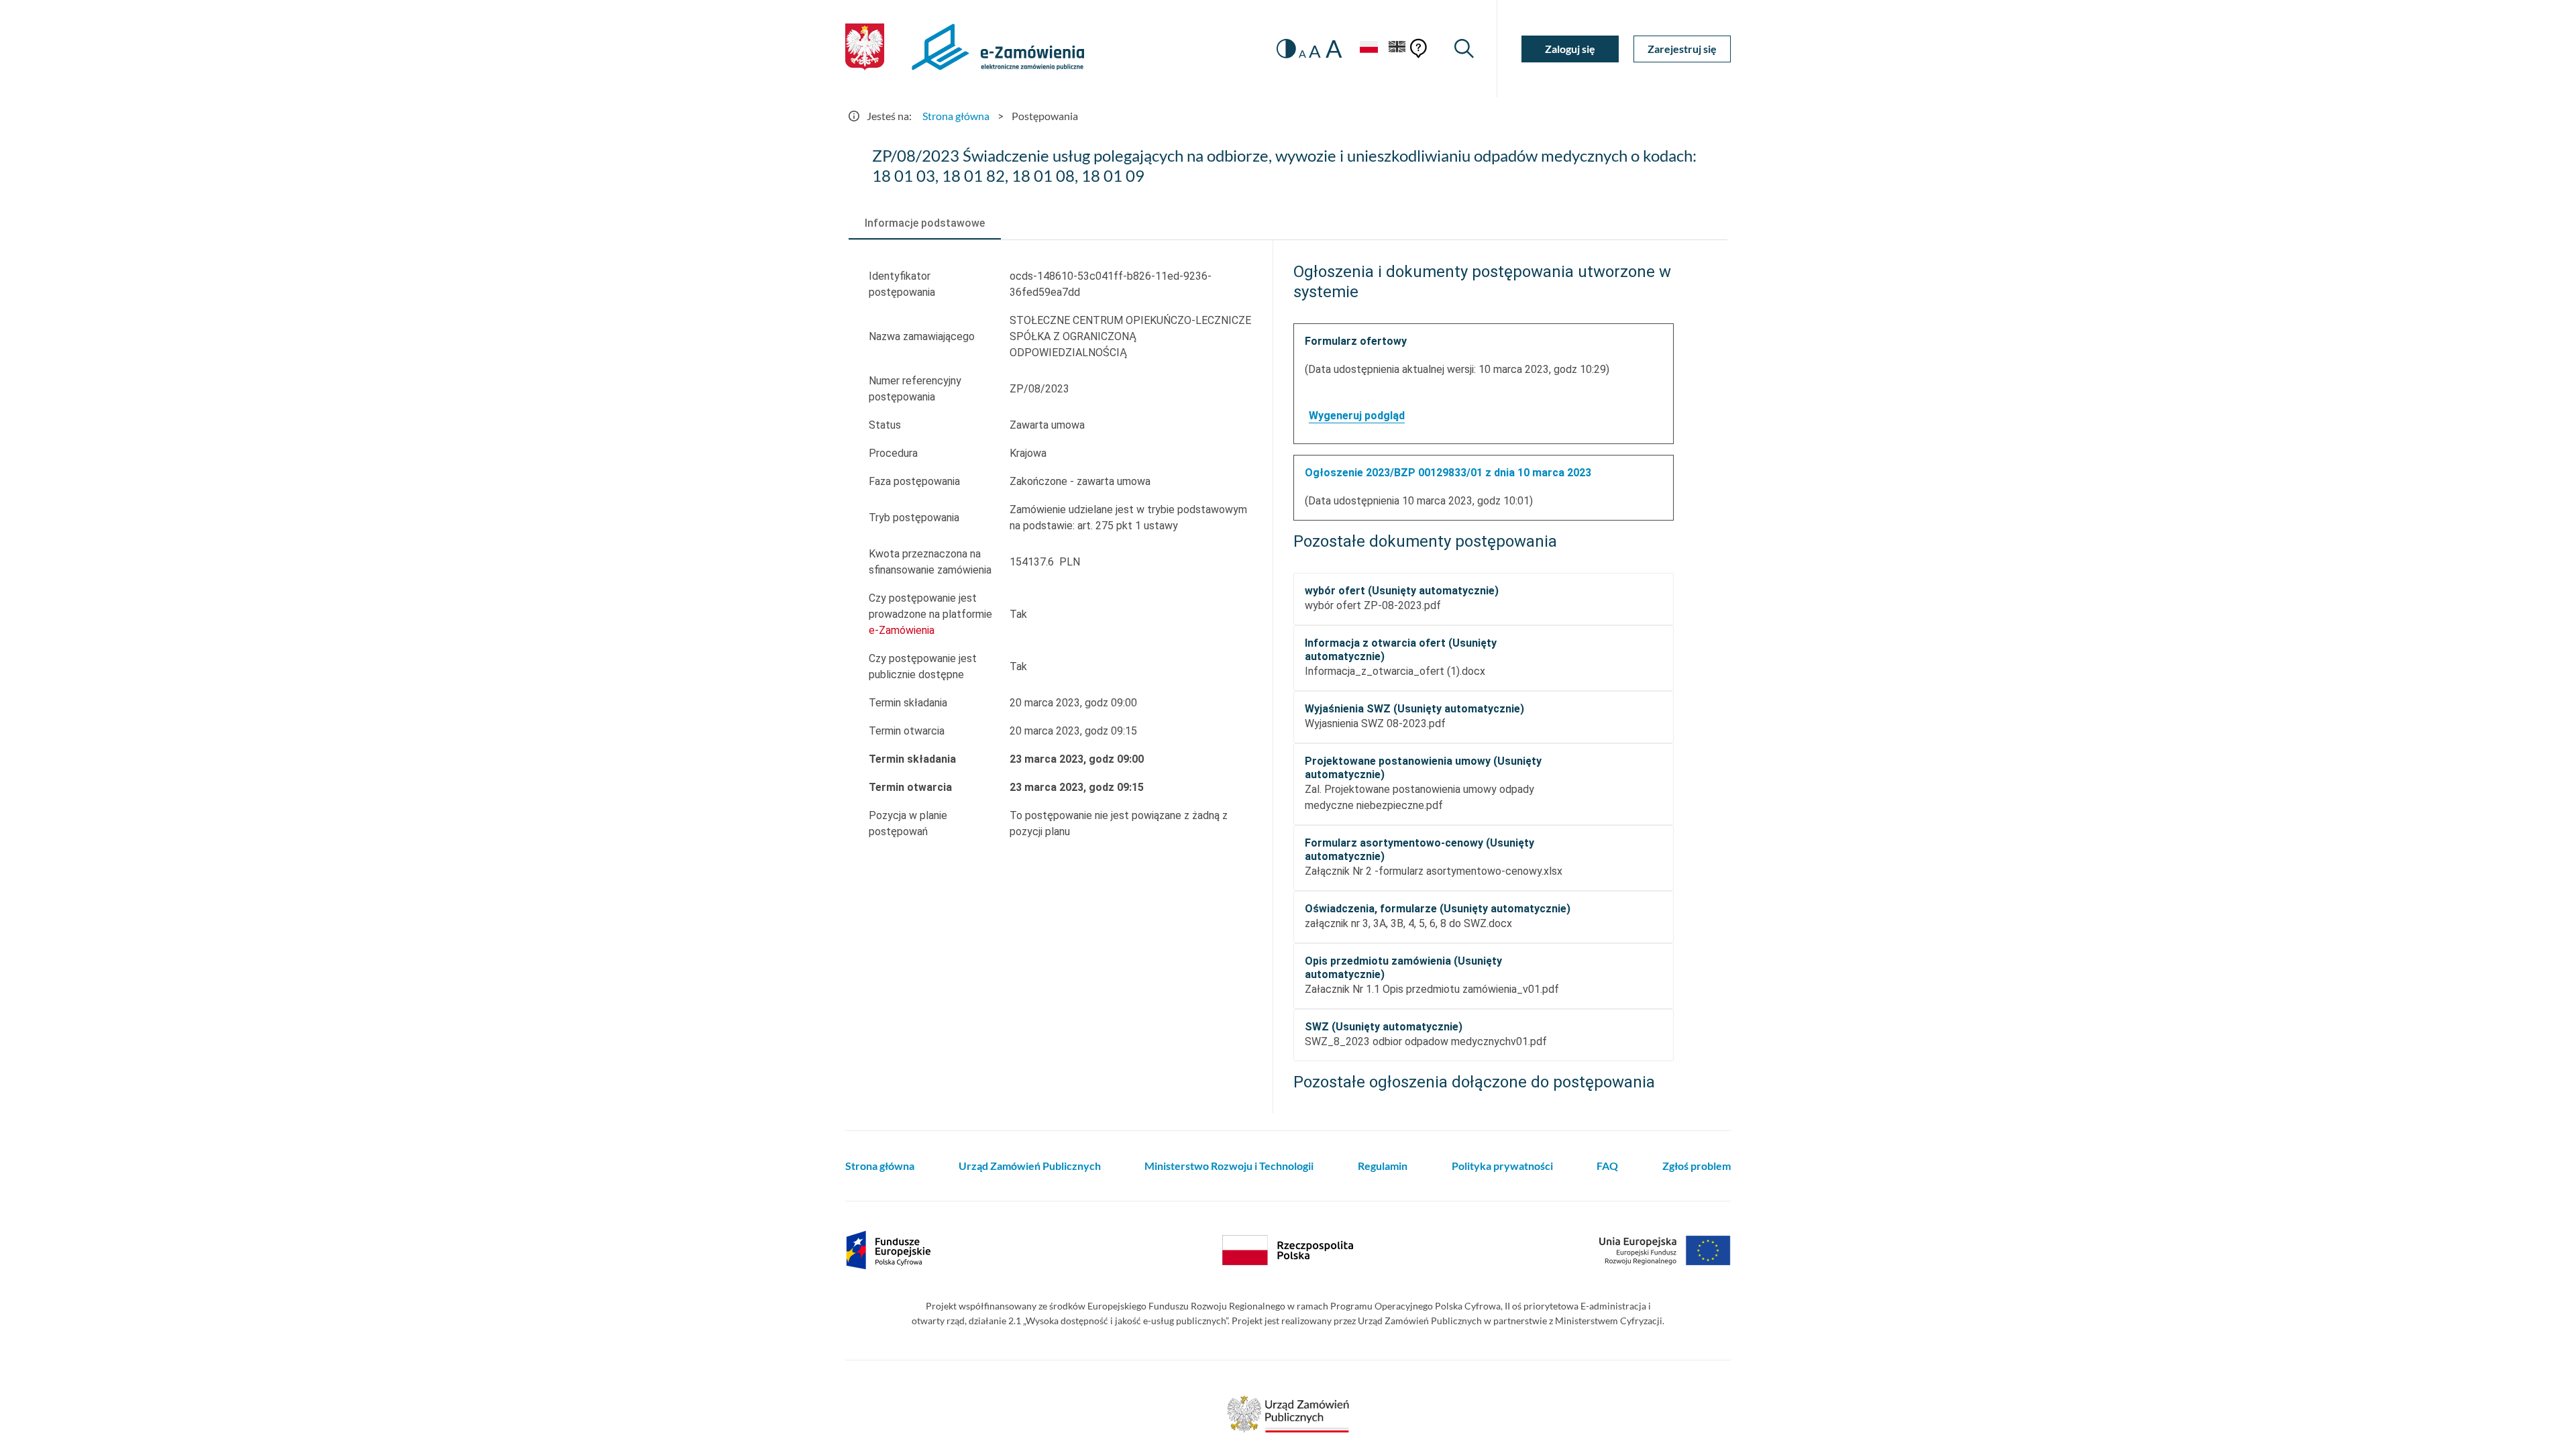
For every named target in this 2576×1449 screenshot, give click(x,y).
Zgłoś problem (1697, 1166)
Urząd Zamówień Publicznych (1030, 1166)
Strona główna (956, 116)
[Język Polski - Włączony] (1368, 49)
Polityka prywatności (1502, 1166)
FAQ (1607, 1166)
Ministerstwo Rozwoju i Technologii (1229, 1166)
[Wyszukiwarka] (1464, 49)
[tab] (925, 223)
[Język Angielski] (1397, 49)
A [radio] (1302, 54)
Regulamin (1383, 1166)
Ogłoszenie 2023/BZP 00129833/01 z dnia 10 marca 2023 (1448, 473)
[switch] (1286, 49)
